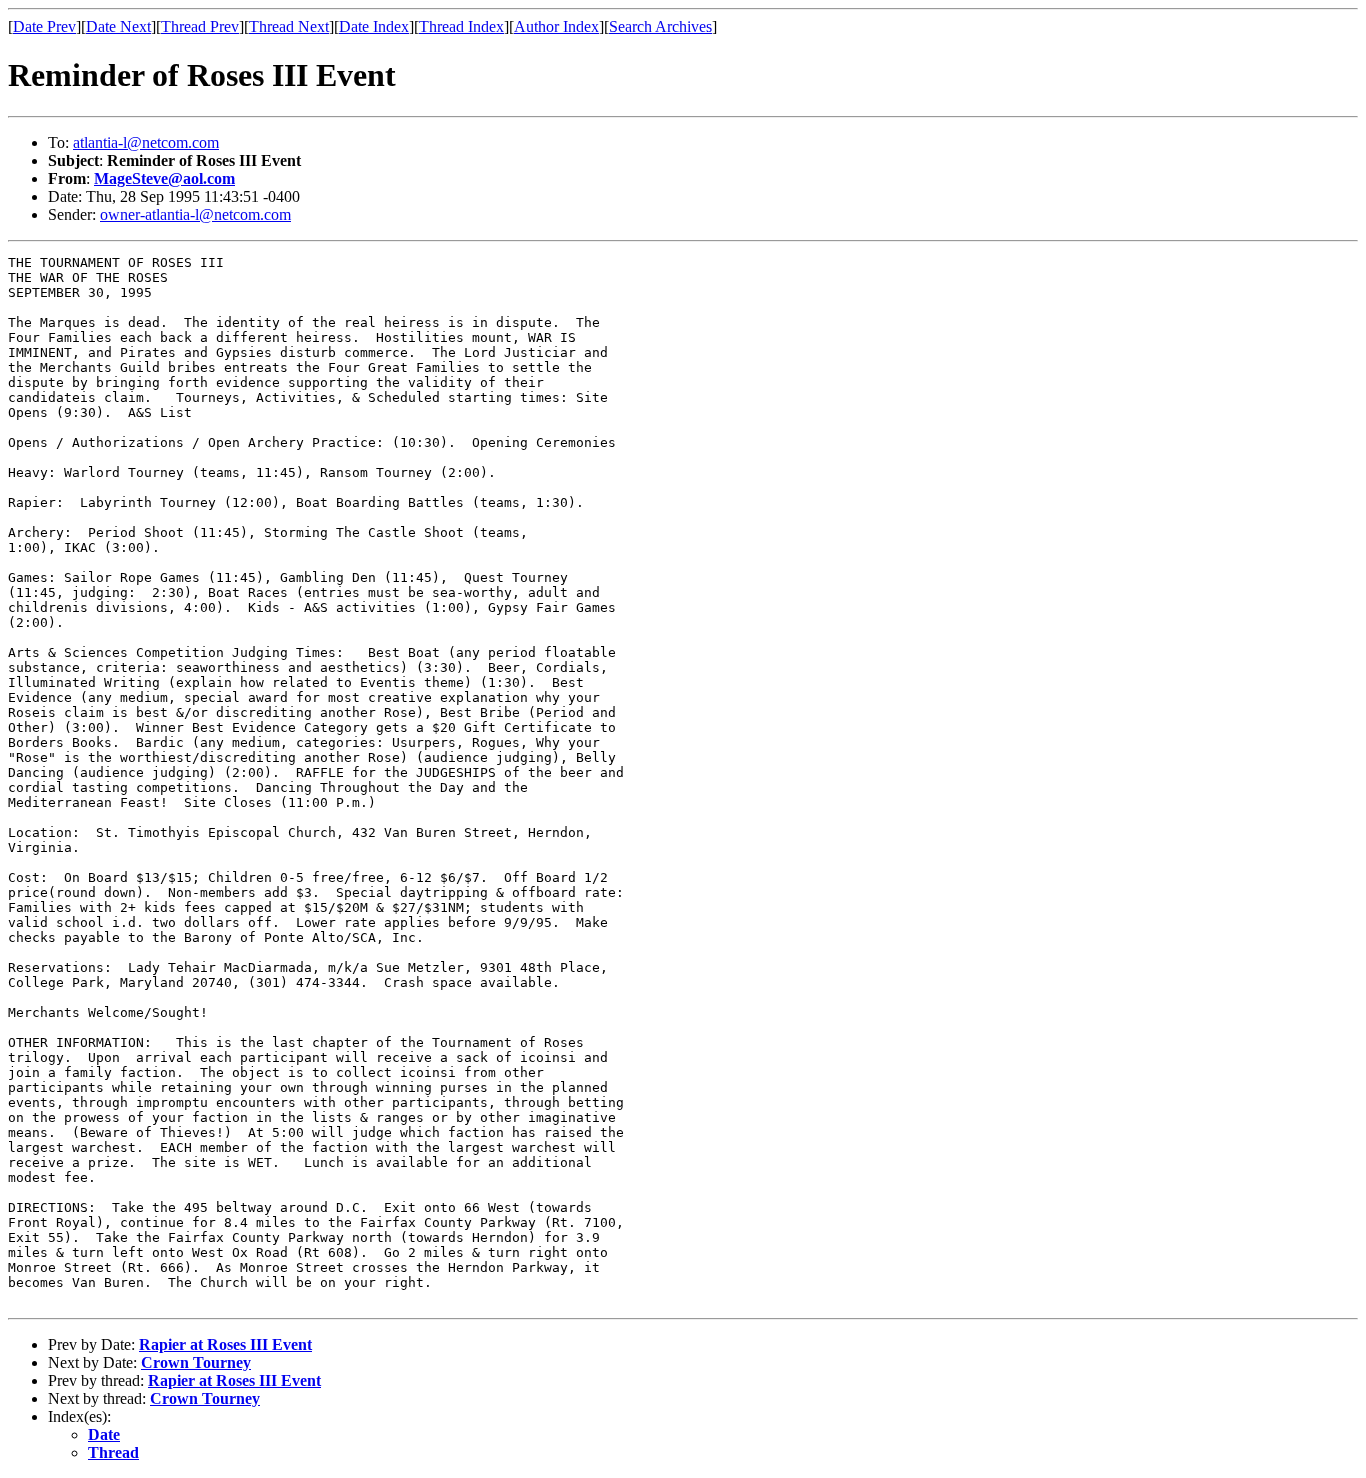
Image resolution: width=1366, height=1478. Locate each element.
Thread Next (289, 26)
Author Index (556, 26)
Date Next (118, 26)
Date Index (374, 26)
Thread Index (461, 26)
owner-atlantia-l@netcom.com (195, 214)
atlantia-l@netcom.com (146, 142)
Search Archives (660, 26)
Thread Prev (200, 26)
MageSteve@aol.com (164, 178)
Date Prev (44, 26)
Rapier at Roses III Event (225, 1344)
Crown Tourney (196, 1362)
